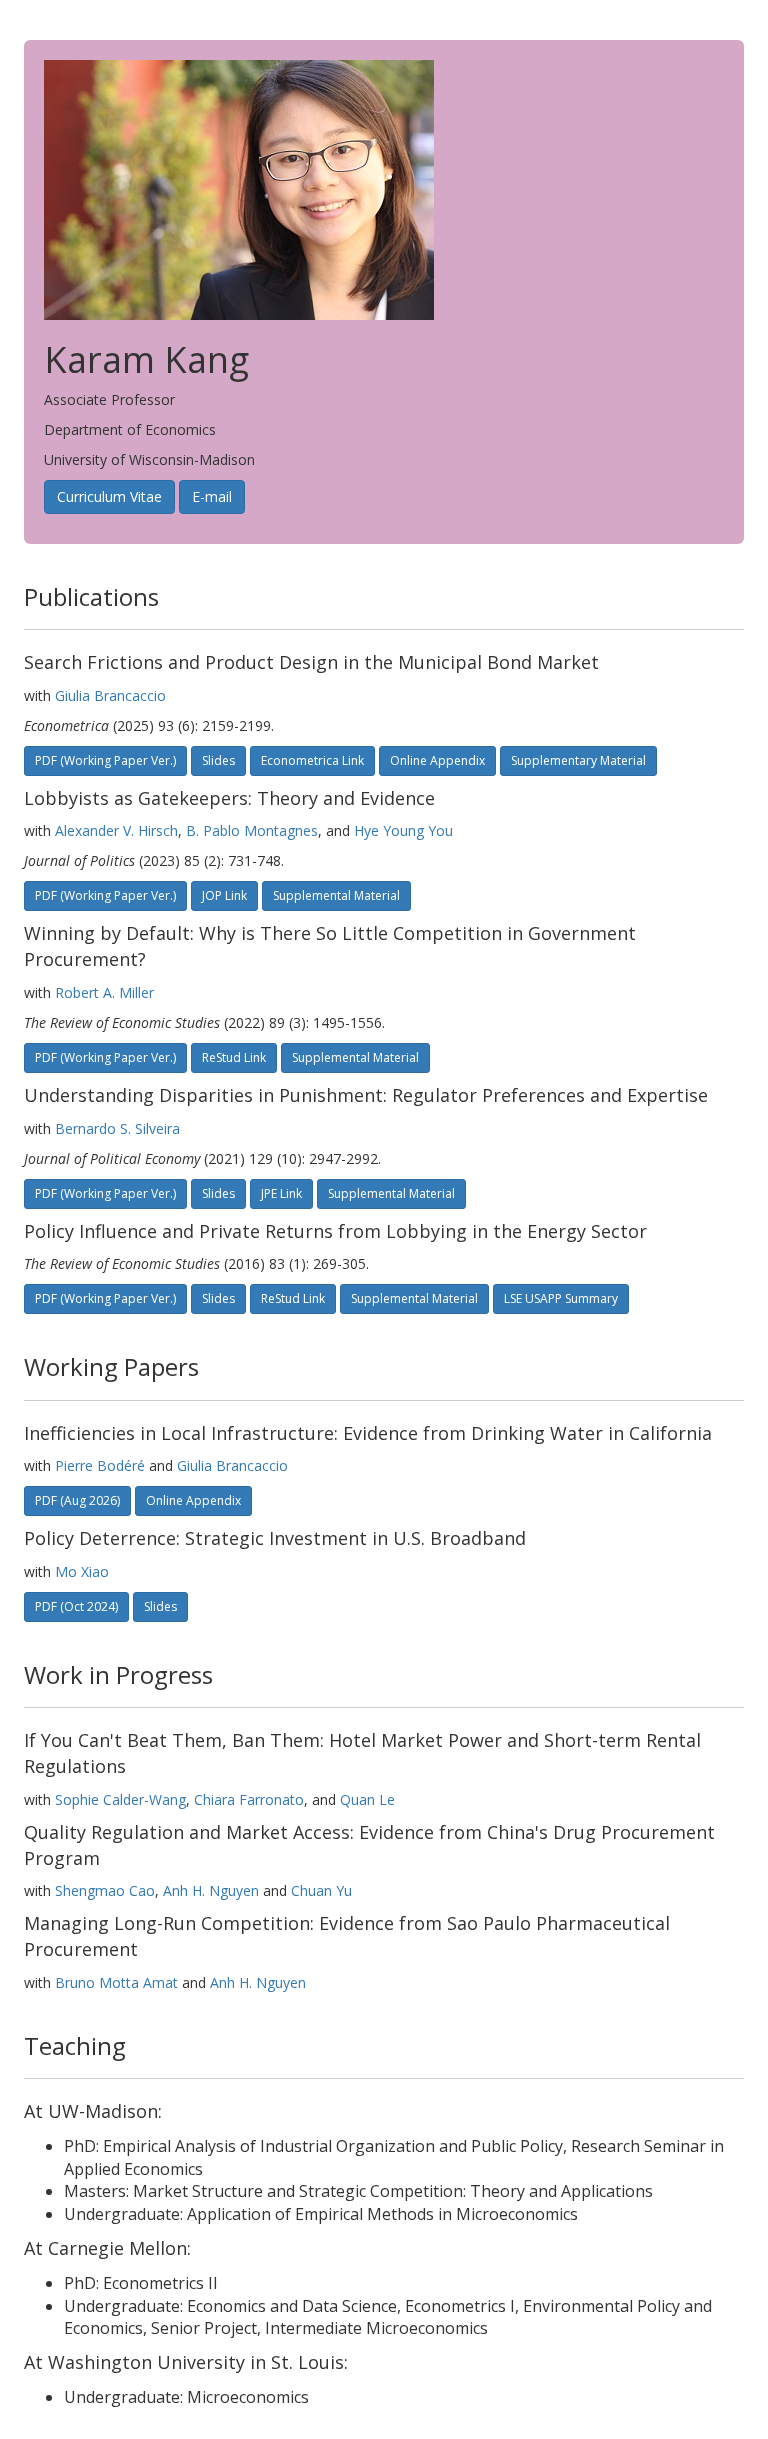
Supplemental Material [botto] (336, 895)
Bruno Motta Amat (116, 1982)
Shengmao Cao (105, 1890)
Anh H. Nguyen (211, 1890)
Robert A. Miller (104, 992)
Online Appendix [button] (437, 760)
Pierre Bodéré (100, 1465)
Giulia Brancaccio (110, 695)
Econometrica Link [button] (312, 760)
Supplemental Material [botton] (355, 1057)
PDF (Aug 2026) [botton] (77, 1500)
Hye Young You (403, 830)
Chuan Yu (321, 1890)
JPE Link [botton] (281, 1193)
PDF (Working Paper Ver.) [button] (105, 895)
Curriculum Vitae (109, 496)
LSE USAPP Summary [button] (561, 1298)
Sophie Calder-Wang (120, 1799)
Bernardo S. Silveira (117, 1128)
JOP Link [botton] (224, 895)
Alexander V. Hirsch (116, 830)
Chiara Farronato (249, 1799)
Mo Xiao (82, 1571)
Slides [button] (218, 760)
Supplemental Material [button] (414, 1298)
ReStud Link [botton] (234, 1057)
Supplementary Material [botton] (578, 760)
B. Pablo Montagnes (252, 830)
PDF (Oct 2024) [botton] (76, 1606)
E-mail (212, 496)
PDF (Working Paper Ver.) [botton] (105, 760)
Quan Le (367, 1799)
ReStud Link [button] (293, 1298)
